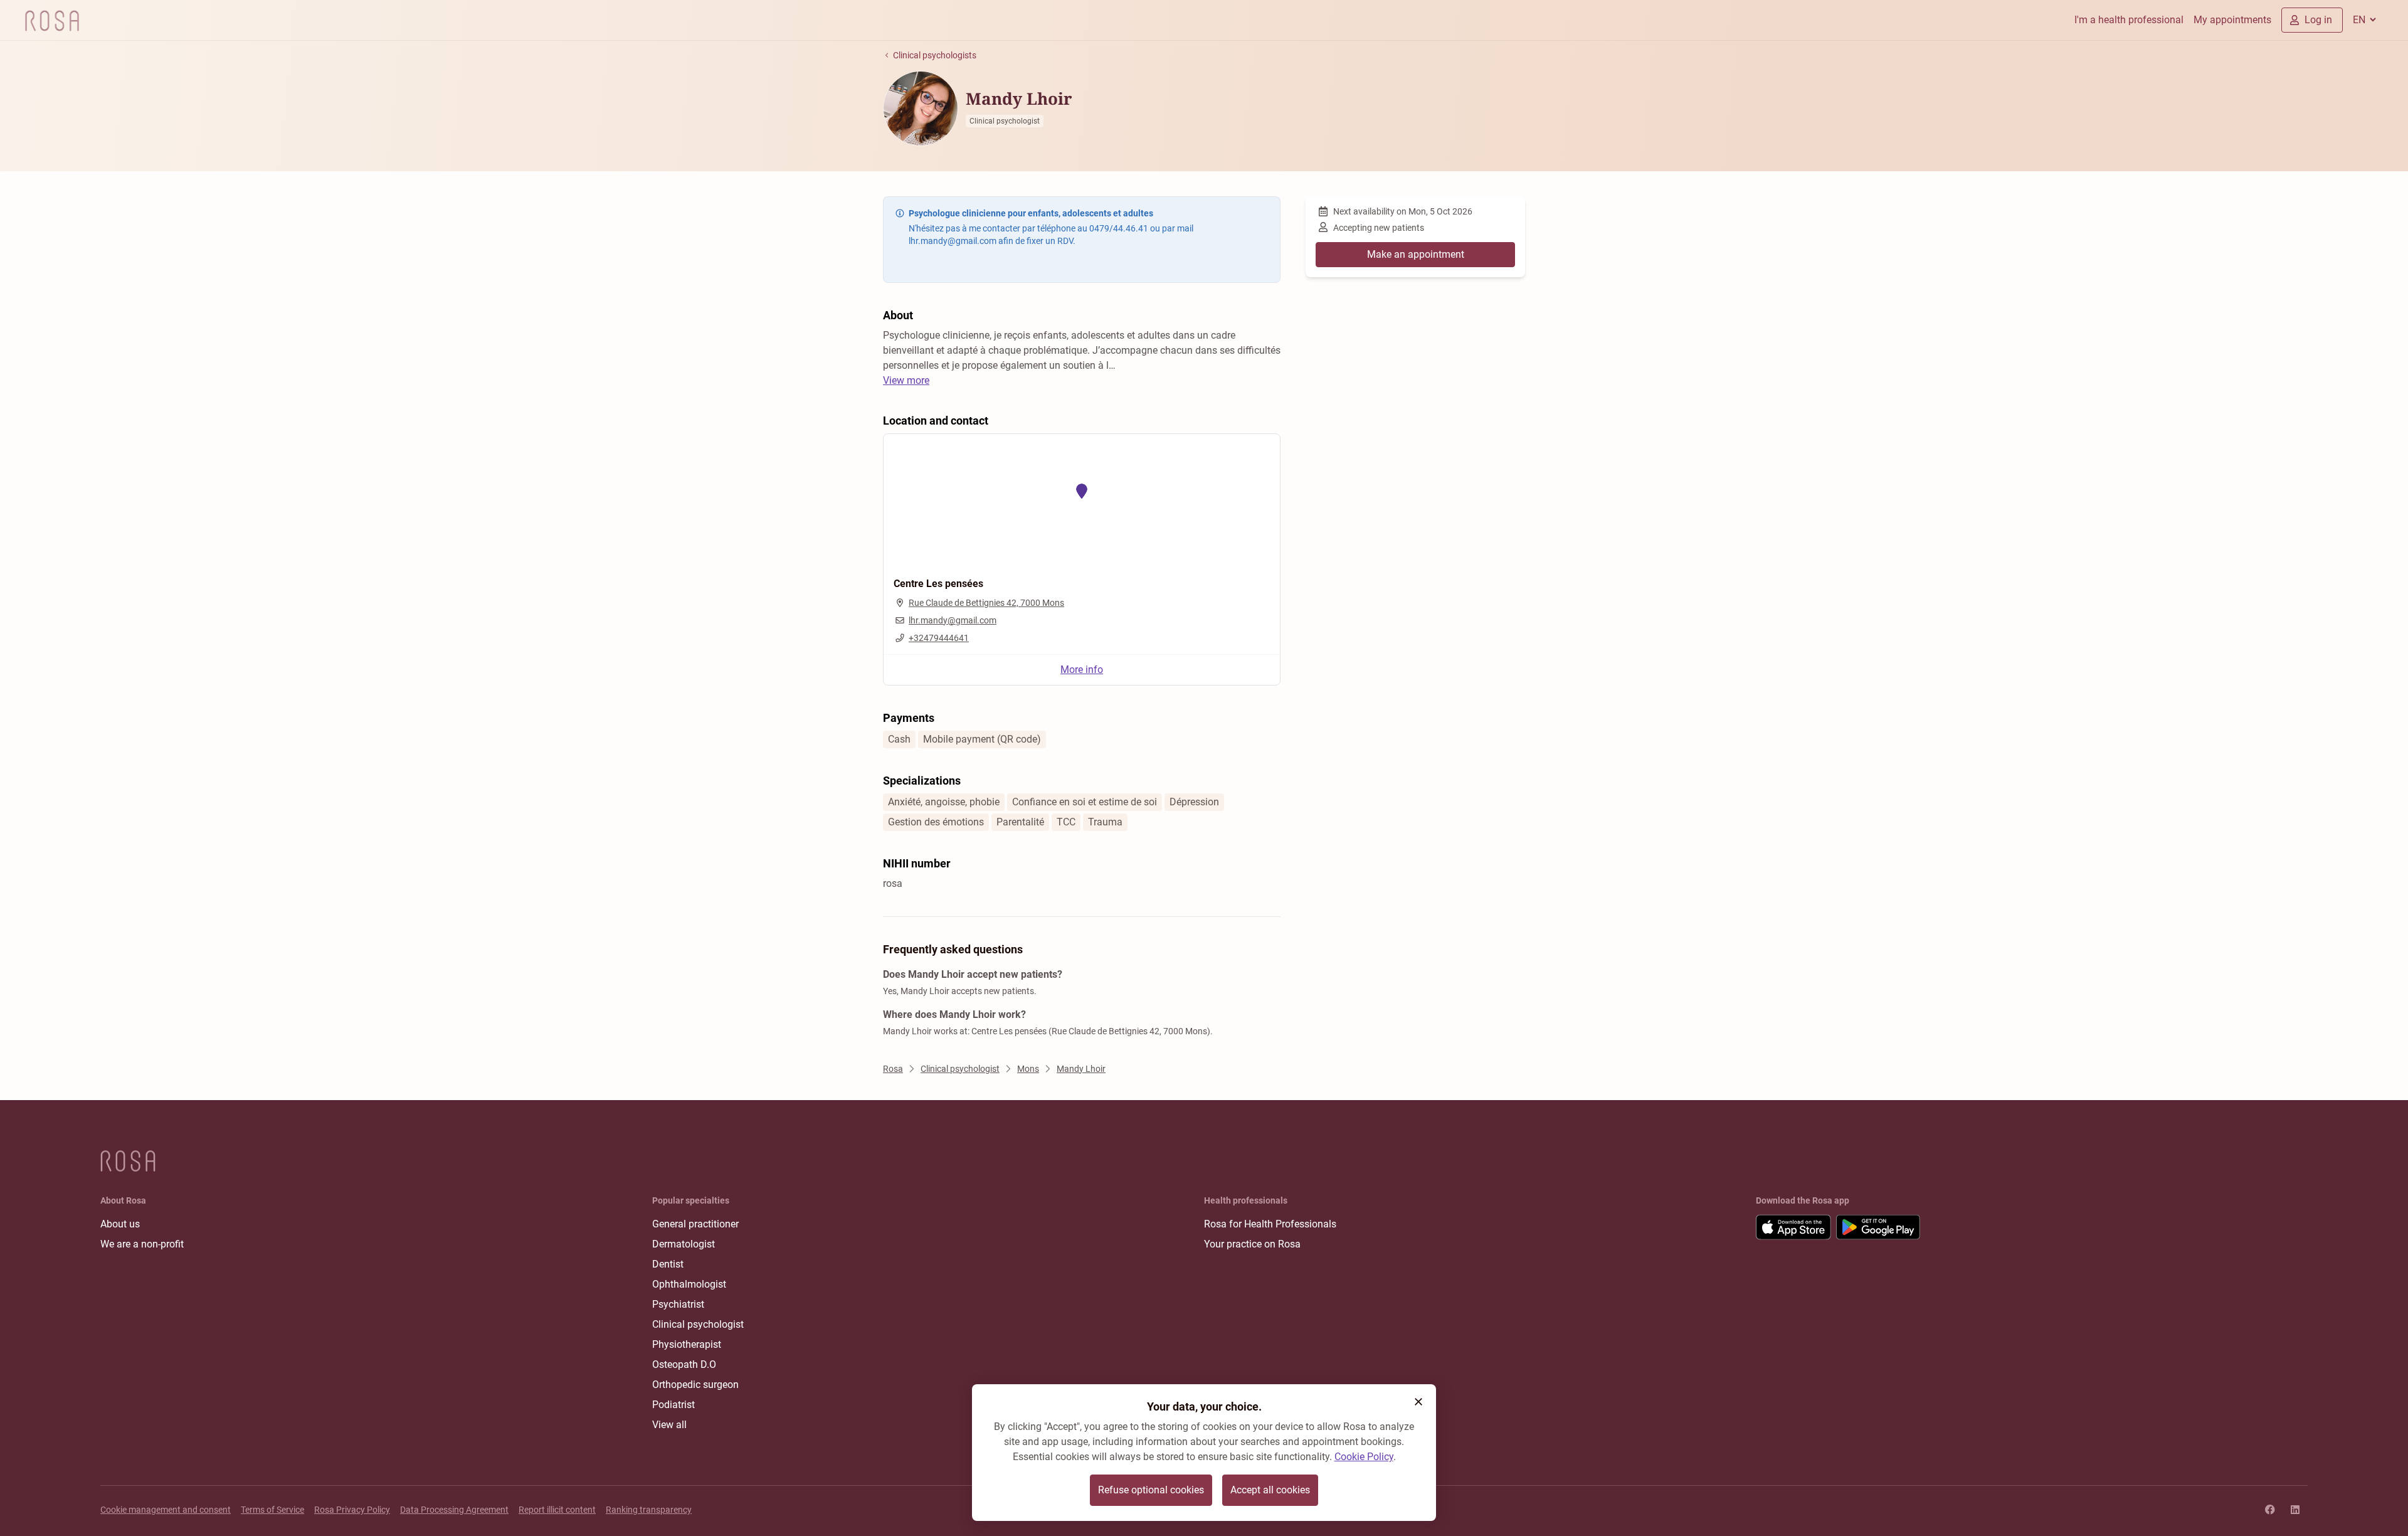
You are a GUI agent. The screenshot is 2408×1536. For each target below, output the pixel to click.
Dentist (668, 1264)
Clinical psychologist (698, 1324)
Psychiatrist (678, 1304)
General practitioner (695, 1224)
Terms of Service (272, 1510)
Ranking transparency (649, 1510)
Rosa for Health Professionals (1270, 1224)
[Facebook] (2270, 1510)
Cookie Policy (1364, 1457)
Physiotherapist (687, 1344)
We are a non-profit (142, 1244)
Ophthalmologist (689, 1284)
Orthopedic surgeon (695, 1385)
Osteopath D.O (684, 1364)
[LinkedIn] (2295, 1510)
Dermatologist (684, 1244)
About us (120, 1224)
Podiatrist (673, 1405)
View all (669, 1425)
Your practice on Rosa (1252, 1244)
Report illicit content (557, 1510)
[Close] (1418, 1402)
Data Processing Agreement (454, 1510)
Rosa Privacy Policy (352, 1510)
